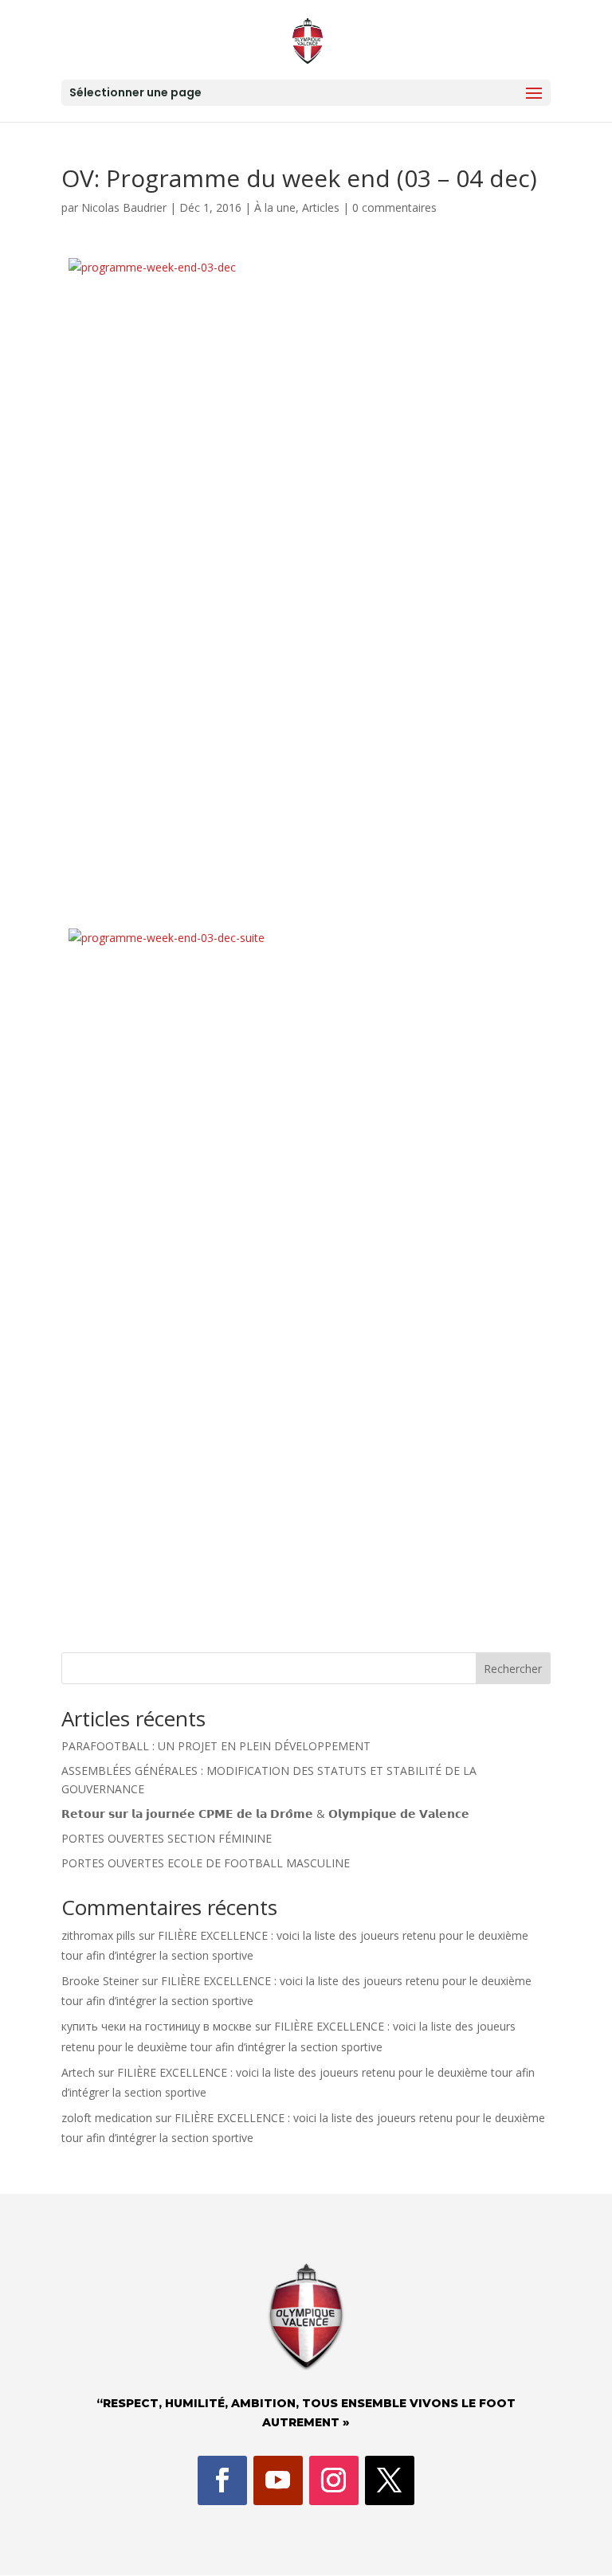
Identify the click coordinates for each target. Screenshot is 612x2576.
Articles (321, 207)
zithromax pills (98, 1935)
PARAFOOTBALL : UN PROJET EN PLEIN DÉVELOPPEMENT (216, 1746)
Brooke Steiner (100, 1981)
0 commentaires (394, 207)
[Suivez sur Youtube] (278, 2480)
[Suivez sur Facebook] (222, 2480)
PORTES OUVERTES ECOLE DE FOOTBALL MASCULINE (206, 1863)
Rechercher (513, 1669)
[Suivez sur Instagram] (334, 2480)
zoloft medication (107, 2118)
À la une (275, 207)
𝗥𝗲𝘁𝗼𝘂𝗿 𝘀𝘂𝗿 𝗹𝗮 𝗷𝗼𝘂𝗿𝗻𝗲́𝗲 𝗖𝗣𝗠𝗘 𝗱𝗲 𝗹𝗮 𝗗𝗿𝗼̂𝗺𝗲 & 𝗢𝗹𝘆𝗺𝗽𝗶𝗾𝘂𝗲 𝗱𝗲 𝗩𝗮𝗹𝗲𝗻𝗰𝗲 (265, 1814)
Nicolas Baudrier (124, 207)
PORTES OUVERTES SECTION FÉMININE (167, 1838)
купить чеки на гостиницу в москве (157, 2026)
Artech (78, 2072)
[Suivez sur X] (390, 2480)
